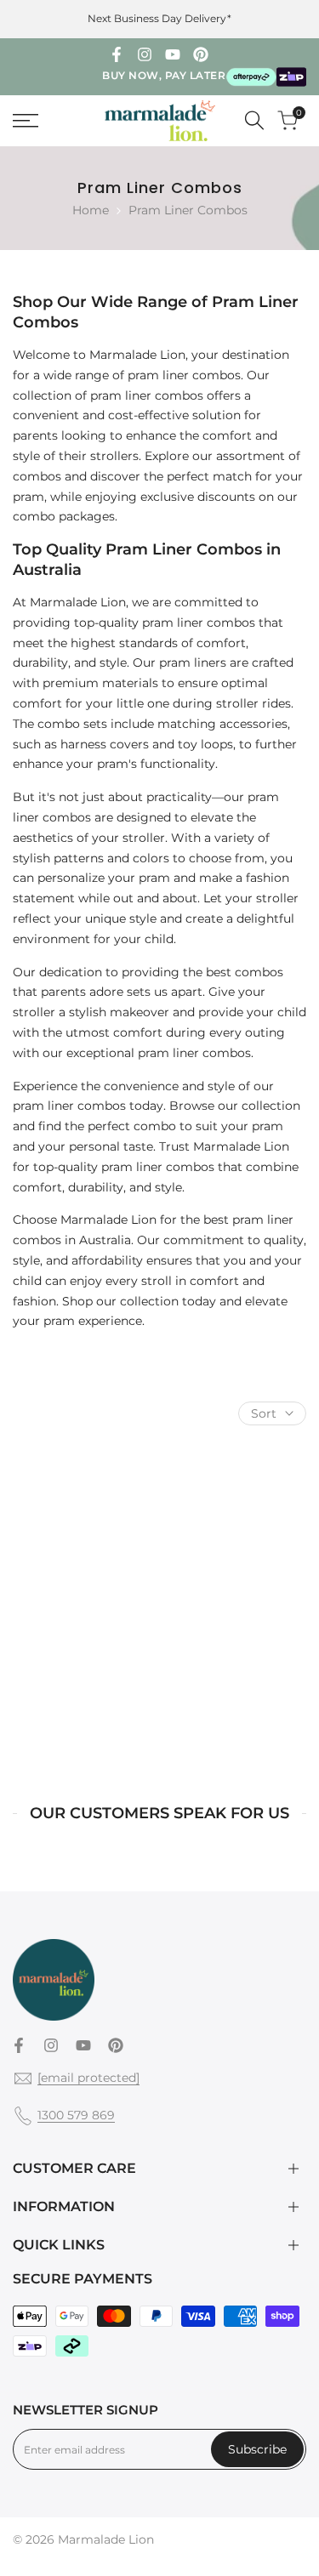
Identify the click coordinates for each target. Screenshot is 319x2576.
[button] (146, 1601)
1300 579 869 (76, 2115)
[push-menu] (26, 121)
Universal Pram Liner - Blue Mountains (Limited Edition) (83, 1684)
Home (91, 210)
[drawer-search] (254, 120)
